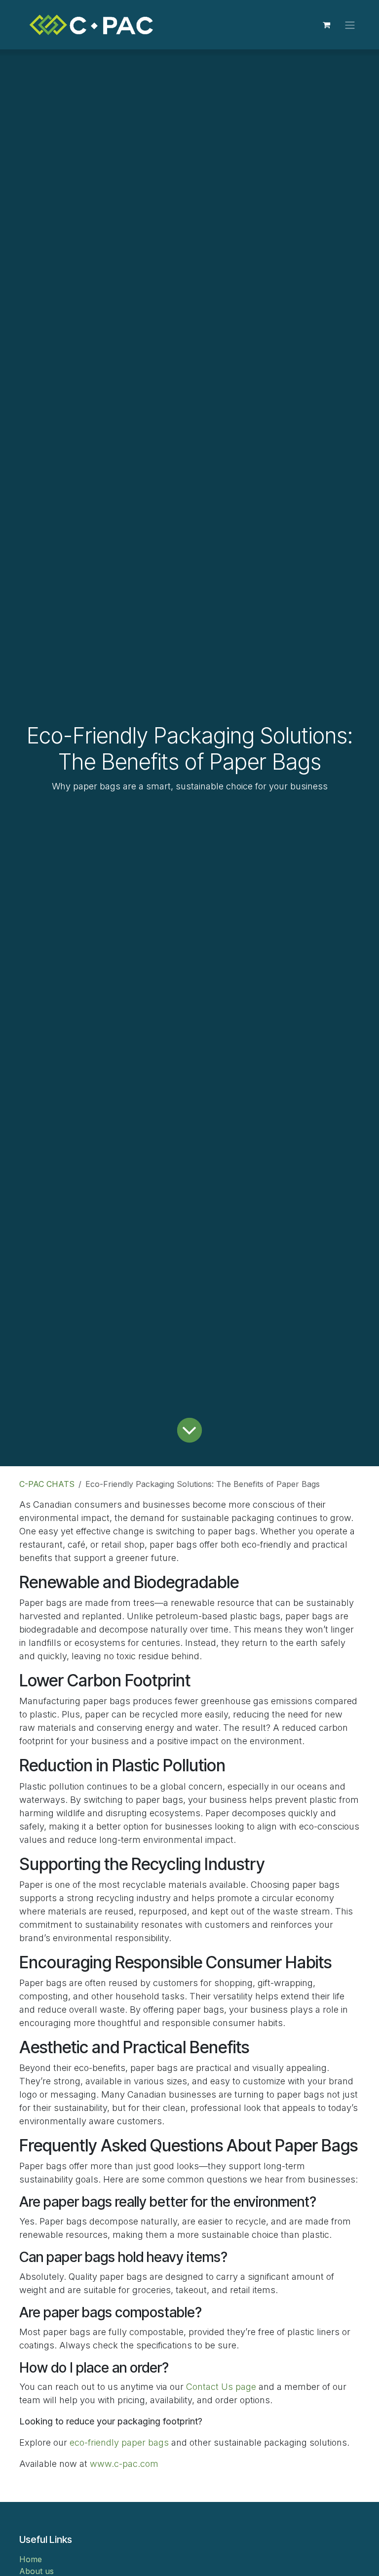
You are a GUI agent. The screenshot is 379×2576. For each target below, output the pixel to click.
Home (31, 2559)
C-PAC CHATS (47, 1484)
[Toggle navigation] (350, 25)
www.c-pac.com (124, 2464)
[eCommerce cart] (326, 25)
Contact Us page (221, 2387)
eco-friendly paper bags (119, 2442)
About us (37, 2571)
